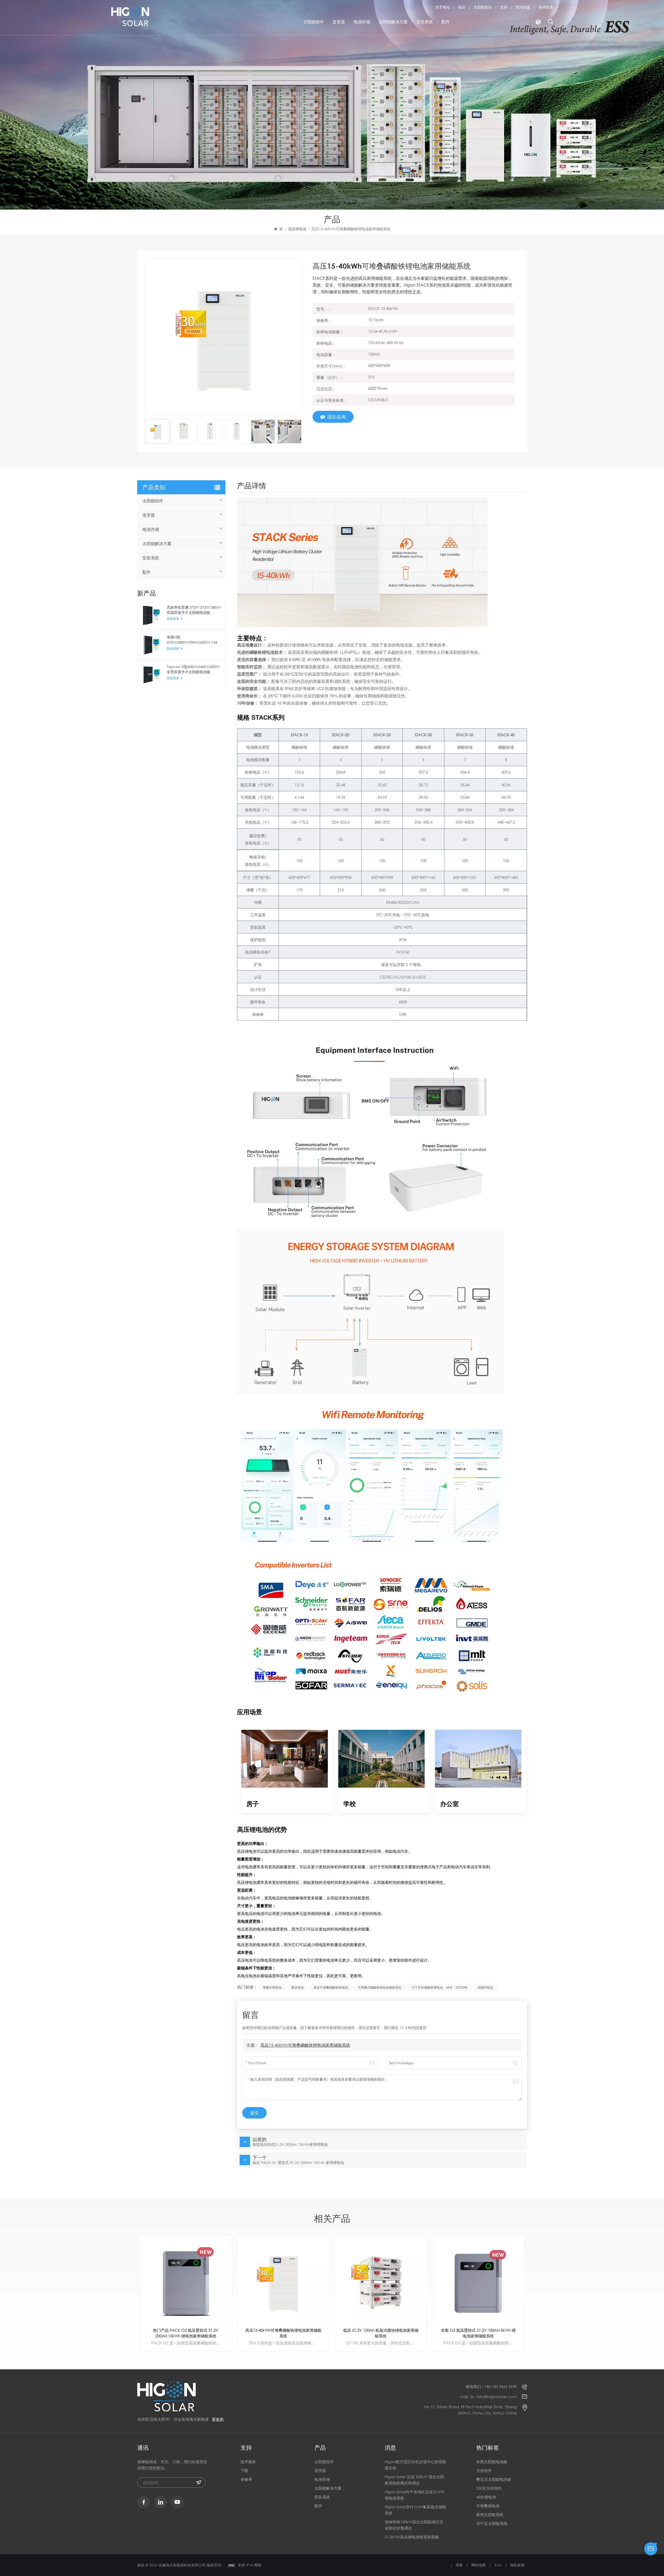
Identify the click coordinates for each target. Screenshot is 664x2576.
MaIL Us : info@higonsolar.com (488, 2397)
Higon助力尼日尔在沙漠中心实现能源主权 (415, 2465)
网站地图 (479, 2565)
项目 (462, 7)
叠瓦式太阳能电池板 (494, 2479)
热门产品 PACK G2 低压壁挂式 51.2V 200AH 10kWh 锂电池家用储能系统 (381, 2333)
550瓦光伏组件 (489, 2488)
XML (498, 2565)
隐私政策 (517, 2565)
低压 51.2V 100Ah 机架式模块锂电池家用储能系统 (186, 2333)
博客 (459, 2565)
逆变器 (339, 22)
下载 (244, 2470)
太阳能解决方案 (393, 22)
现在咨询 (336, 417)
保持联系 (546, 7)
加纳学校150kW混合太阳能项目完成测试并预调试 (414, 2525)
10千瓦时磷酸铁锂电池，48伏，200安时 (439, 1987)
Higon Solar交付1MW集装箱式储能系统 (415, 2510)
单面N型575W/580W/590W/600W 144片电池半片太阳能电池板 (192, 640)
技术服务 (248, 2462)
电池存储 (362, 22)
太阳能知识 (483, 7)
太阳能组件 (314, 22)
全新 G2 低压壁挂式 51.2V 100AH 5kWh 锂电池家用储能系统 (283, 2333)
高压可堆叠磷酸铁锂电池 (331, 1987)
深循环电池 (485, 1987)
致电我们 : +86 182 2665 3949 (491, 2386)
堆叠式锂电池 (272, 1987)
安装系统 (425, 22)
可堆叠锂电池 (488, 2506)
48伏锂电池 (486, 2497)
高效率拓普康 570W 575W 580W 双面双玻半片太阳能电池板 (194, 610)
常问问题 (523, 7)
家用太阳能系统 (490, 2515)
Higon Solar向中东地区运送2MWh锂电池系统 (415, 2495)
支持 (504, 7)
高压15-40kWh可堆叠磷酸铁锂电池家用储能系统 (305, 2045)
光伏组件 (484, 2470)
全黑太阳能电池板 (492, 2462)
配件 (446, 22)
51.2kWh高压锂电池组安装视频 (412, 2537)
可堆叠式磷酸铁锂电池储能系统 (379, 1987)
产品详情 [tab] (252, 486)
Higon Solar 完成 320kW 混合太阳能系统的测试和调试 (414, 2480)
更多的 (218, 2419)
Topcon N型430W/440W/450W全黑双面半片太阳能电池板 (193, 669)
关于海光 (442, 7)
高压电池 (298, 1987)
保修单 (246, 2479)
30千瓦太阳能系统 (492, 2523)
